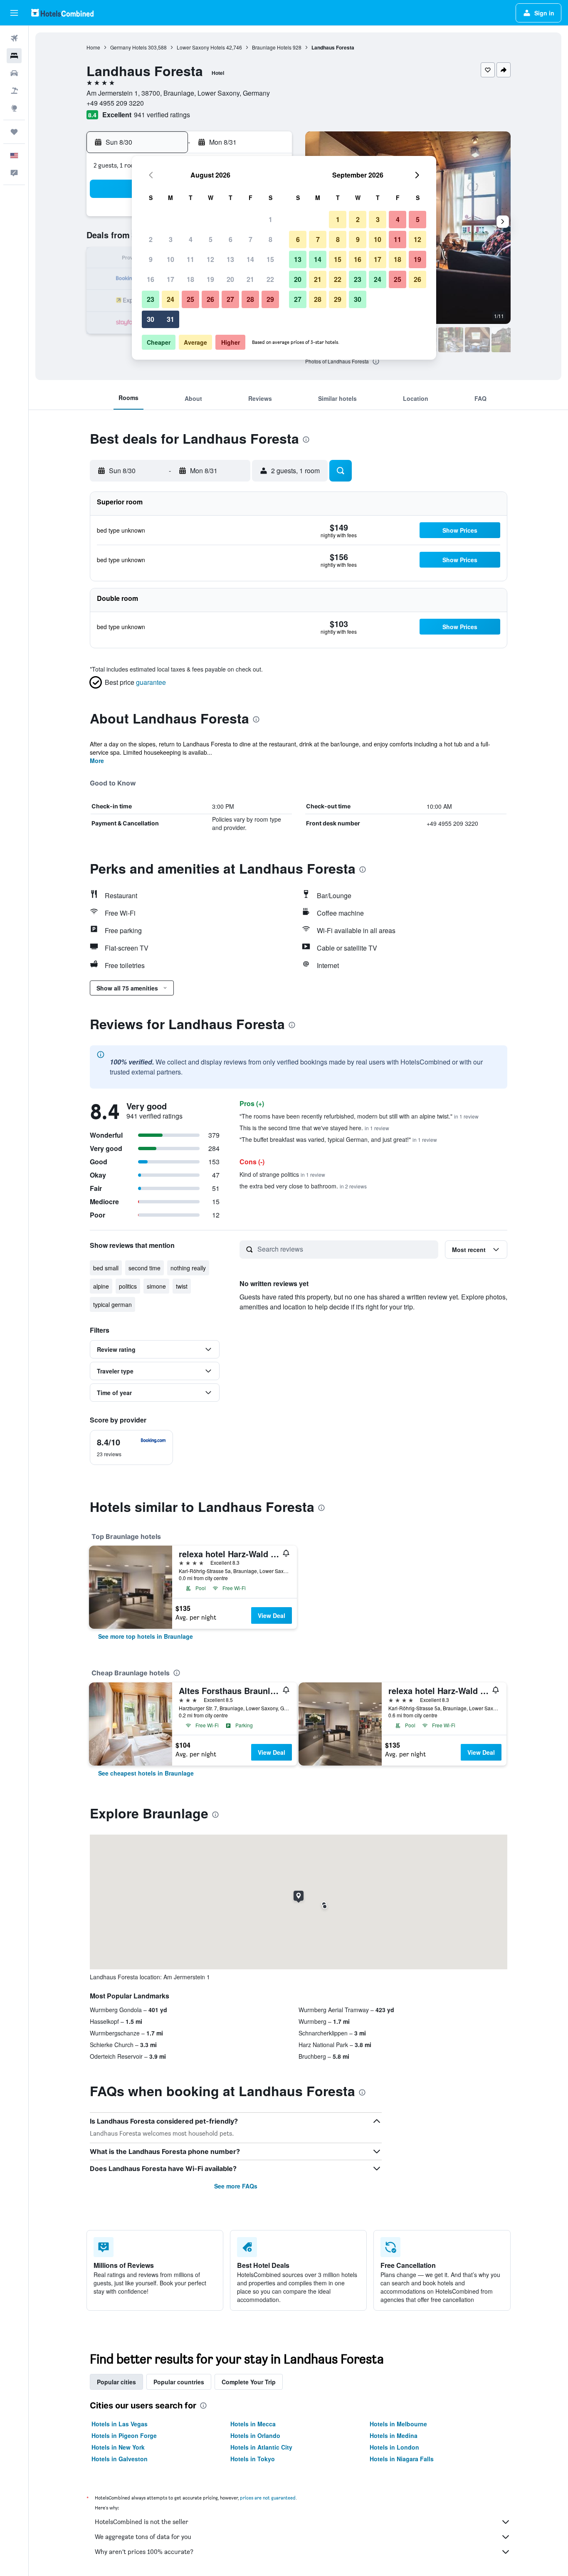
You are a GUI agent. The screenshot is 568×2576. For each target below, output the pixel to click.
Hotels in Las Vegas (120, 2424)
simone (156, 1286)
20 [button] (230, 279)
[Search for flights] (14, 38)
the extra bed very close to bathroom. (303, 1186)
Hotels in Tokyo (253, 2459)
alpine (101, 1286)
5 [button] (211, 239)
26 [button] (210, 299)
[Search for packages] (14, 91)
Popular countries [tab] (179, 2382)
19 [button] (210, 279)
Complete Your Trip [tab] (249, 2382)
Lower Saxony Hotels (201, 47)
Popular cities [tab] (116, 2382)
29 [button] (270, 299)
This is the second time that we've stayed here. (314, 1128)
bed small (106, 1268)
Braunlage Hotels (272, 47)
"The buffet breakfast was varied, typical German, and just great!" (338, 1139)
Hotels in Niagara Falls (402, 2459)
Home (93, 47)
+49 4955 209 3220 (115, 103)
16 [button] (151, 279)
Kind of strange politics (282, 1174)
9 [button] (151, 259)
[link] (146, 1636)
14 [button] (250, 259)
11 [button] (190, 259)
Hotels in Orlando (255, 2435)
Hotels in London (394, 2447)
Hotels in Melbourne (398, 2424)
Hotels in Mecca (253, 2424)
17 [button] (170, 279)
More (97, 761)
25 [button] (190, 299)
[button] (14, 13)
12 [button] (210, 259)
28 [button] (250, 299)
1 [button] (270, 219)
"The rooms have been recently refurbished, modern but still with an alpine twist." (359, 1116)
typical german (112, 1304)
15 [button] (270, 259)
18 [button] (190, 279)
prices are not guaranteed (268, 2498)
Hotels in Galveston (120, 2459)
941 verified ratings (162, 115)
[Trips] (14, 132)
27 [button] (230, 299)
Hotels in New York (118, 2447)
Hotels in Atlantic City (261, 2447)
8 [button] (270, 239)
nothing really (188, 1268)
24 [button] (170, 299)
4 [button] (191, 239)
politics (128, 1286)
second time (144, 1268)
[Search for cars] (14, 73)
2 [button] (151, 239)
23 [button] (151, 299)
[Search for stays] (14, 56)
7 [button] (251, 239)
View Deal (272, 1615)
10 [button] (170, 259)
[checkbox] (131, 1447)
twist (182, 1286)
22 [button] (270, 279)
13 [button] (230, 259)
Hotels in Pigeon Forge (124, 2435)
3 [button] (171, 239)
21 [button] (250, 279)
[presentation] (376, 361)
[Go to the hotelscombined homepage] (62, 13)
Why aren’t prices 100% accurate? (144, 2552)
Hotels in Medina (394, 2435)
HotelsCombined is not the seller (142, 2522)
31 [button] (170, 319)
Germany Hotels (128, 47)
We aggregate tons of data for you (143, 2537)
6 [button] (231, 239)
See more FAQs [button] (236, 2186)
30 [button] (151, 319)
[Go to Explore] (14, 108)
